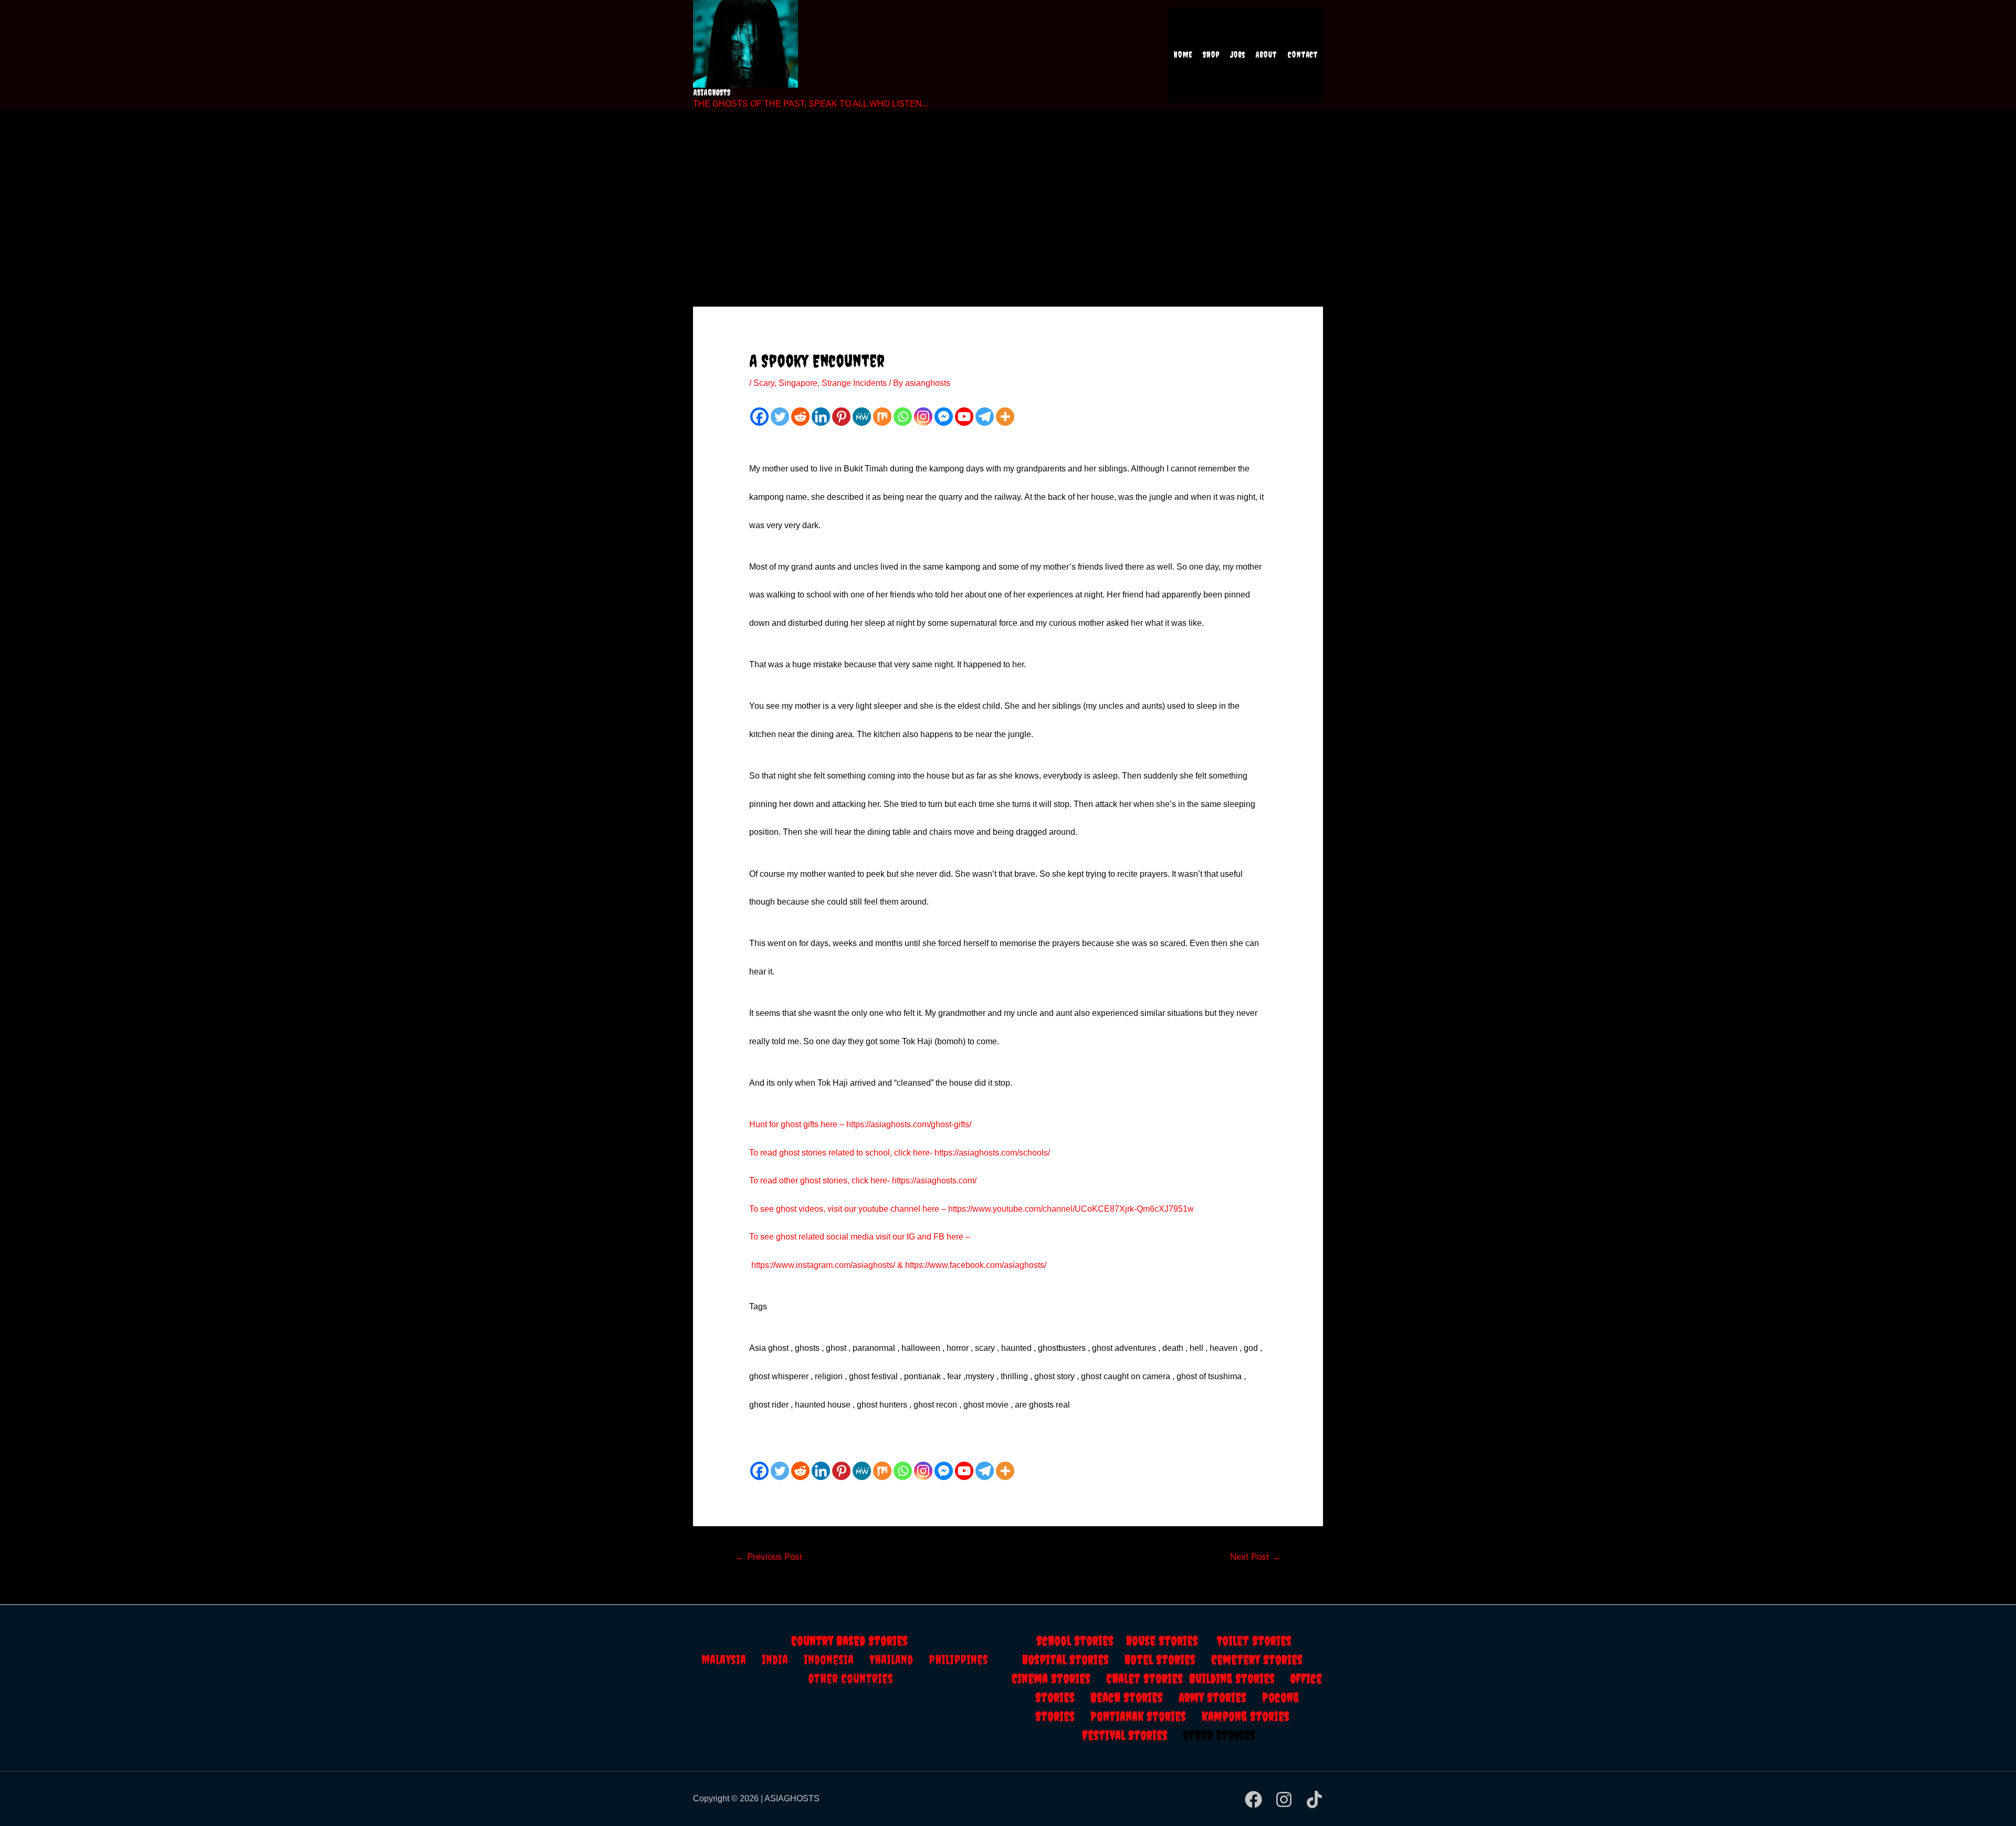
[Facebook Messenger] (944, 417)
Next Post (1255, 1557)
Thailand (899, 1660)
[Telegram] (985, 417)
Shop (1211, 55)
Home (1183, 55)
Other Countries (851, 1678)
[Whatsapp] (903, 417)
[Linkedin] (821, 417)
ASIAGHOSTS (712, 92)
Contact (1303, 55)
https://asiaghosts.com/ (933, 1180)
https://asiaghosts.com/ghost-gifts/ (909, 1124)
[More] (1005, 417)
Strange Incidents (854, 383)
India (783, 1660)
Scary (764, 383)
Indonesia (837, 1660)
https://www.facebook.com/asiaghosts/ (976, 1265)
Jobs (1237, 55)
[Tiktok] (1314, 1799)
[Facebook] (759, 417)
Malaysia (724, 1660)
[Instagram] (923, 417)
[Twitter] (780, 417)
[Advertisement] (1008, 194)
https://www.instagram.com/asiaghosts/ (823, 1265)
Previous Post (769, 1557)
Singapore (798, 383)
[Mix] (882, 417)
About (1266, 55)
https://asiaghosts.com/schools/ (992, 1153)
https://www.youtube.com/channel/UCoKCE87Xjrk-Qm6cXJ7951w (1071, 1209)
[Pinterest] (841, 417)
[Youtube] (964, 417)
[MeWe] (862, 417)
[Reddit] (800, 417)
